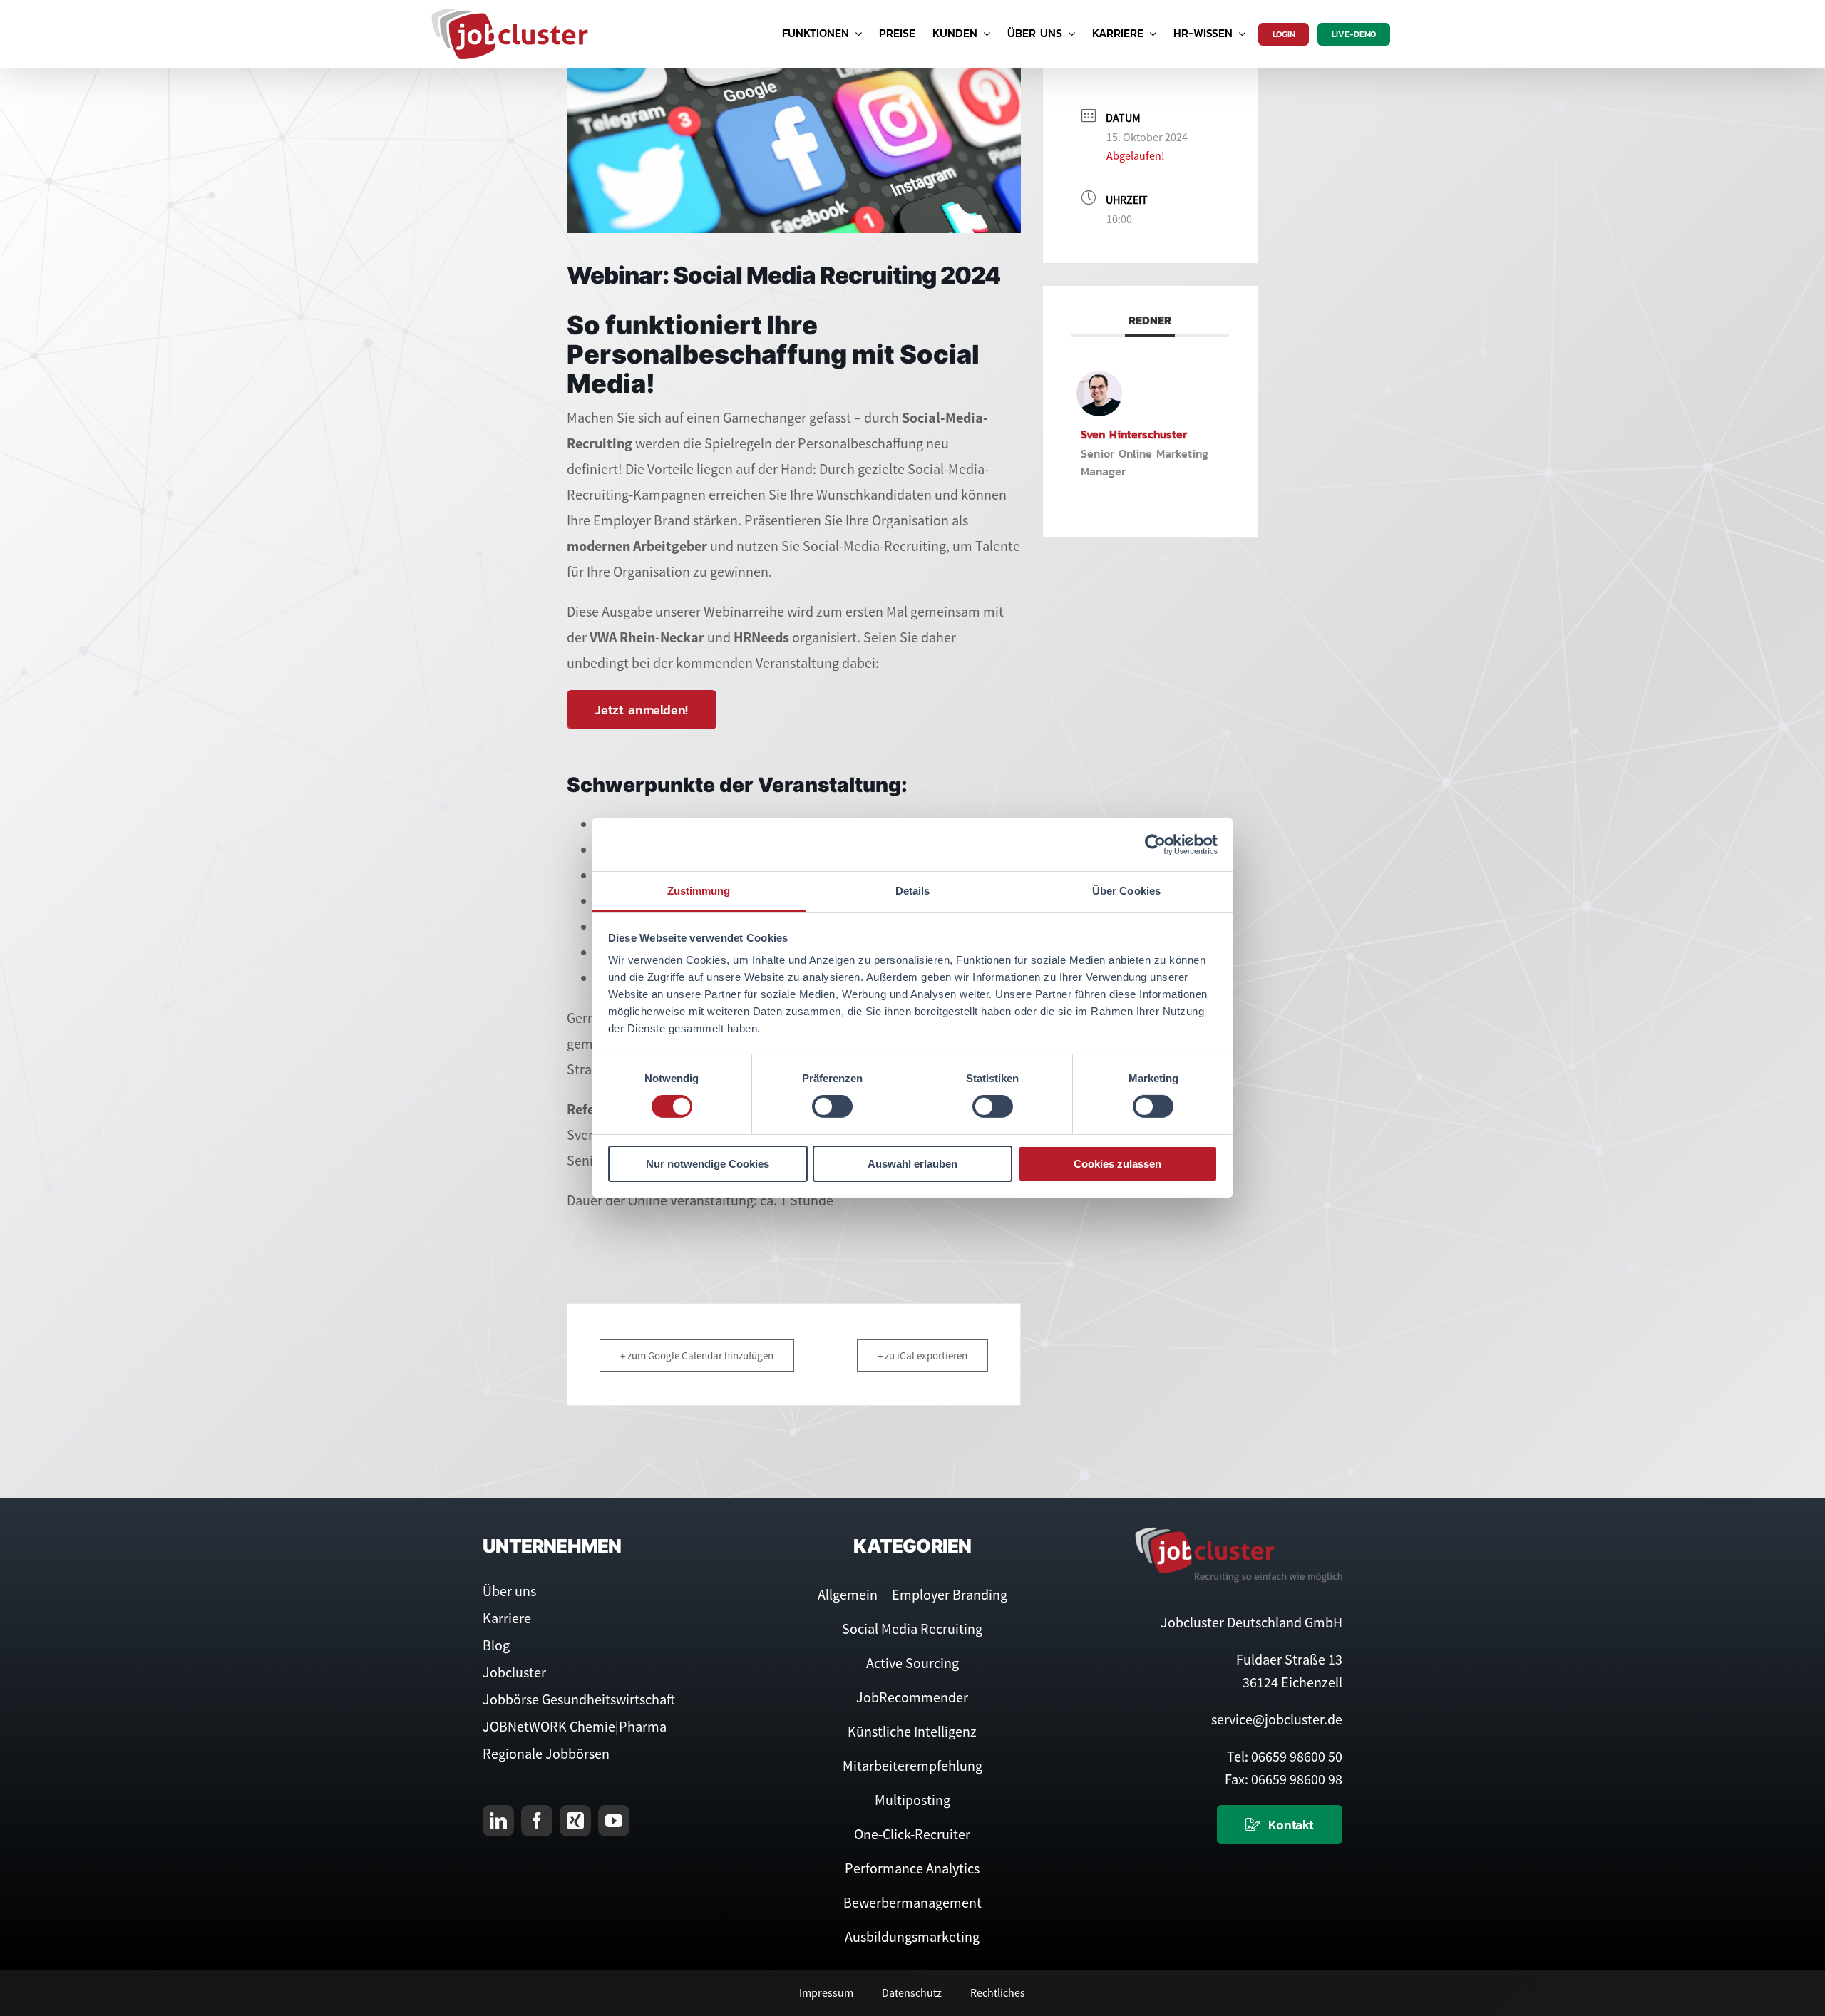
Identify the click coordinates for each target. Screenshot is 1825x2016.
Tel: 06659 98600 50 (1285, 1756)
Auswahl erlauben (912, 1164)
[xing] (575, 1821)
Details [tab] (913, 891)
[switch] (832, 1106)
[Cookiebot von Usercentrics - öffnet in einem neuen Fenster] (1155, 844)
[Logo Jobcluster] (510, 14)
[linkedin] (498, 1821)
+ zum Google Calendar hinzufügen (697, 1356)
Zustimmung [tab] (699, 891)
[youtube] (614, 1821)
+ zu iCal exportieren (922, 1356)
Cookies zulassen (1117, 1164)
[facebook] (537, 1821)
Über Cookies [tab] (1126, 891)
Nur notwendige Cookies (708, 1164)
